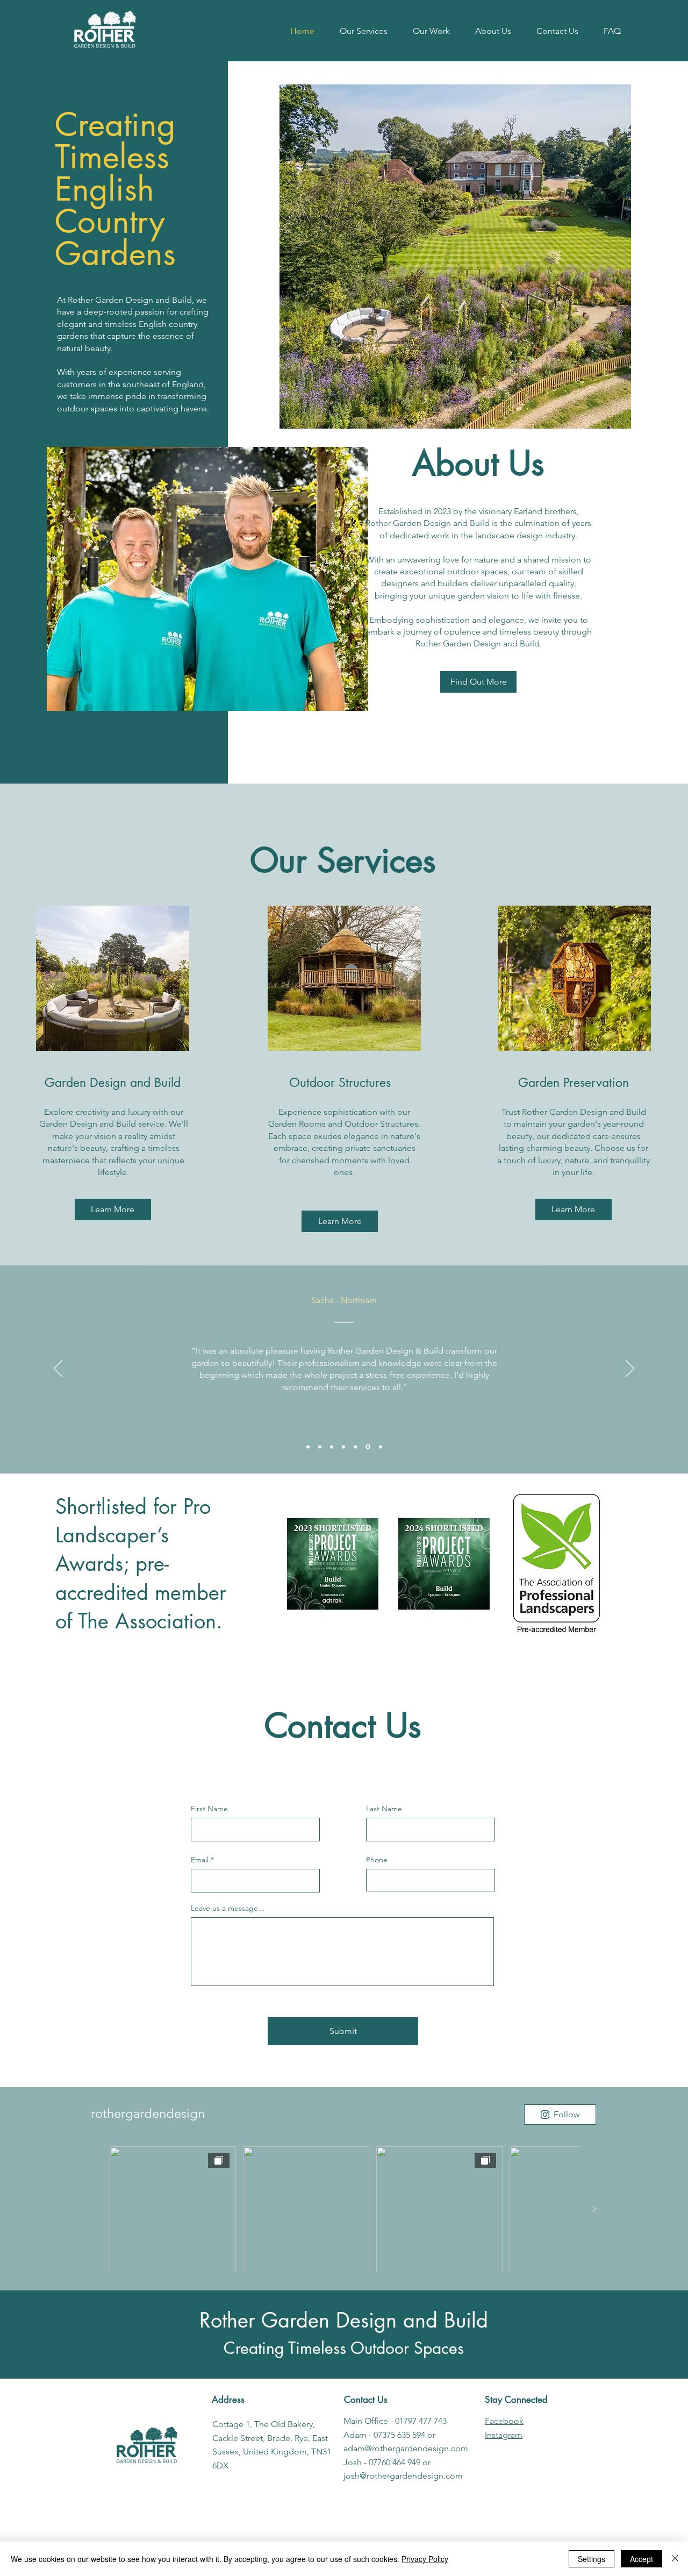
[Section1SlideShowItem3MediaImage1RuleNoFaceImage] (332, 1447)
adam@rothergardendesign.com (406, 2448)
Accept (642, 2559)
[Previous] (58, 1369)
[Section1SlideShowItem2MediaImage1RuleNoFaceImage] (320, 1447)
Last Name (384, 1809)
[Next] (630, 1369)
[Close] (675, 2559)
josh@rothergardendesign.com (403, 2476)
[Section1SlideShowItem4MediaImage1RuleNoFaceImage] (343, 1447)
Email (200, 1860)
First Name (209, 1809)
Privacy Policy (425, 2559)
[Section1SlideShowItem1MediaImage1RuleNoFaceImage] (308, 1447)
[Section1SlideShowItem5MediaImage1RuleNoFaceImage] (355, 1447)
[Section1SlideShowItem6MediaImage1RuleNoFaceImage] (368, 1447)
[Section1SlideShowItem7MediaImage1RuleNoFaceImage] (381, 1447)
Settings (592, 2559)
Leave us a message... (228, 1908)
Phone (377, 1860)
